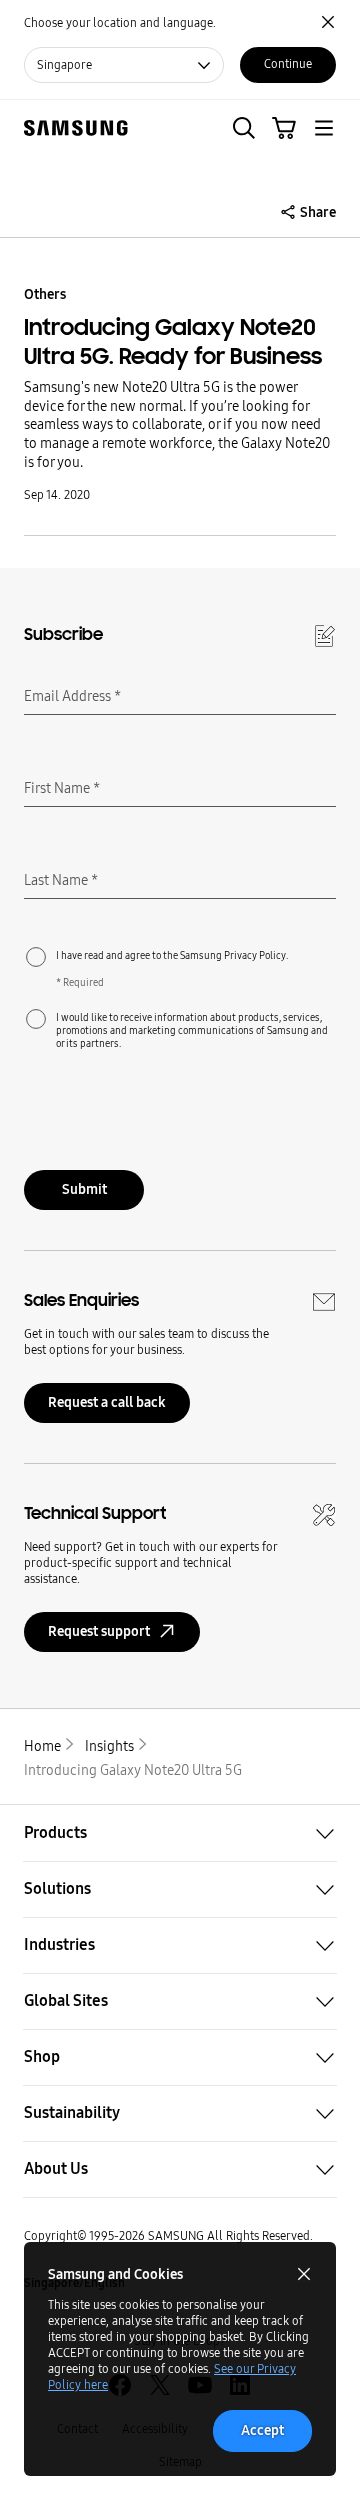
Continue (288, 64)
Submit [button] (84, 1189)
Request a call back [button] (107, 1402)
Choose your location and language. (120, 23)
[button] (244, 128)
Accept (262, 2430)
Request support (99, 1631)
